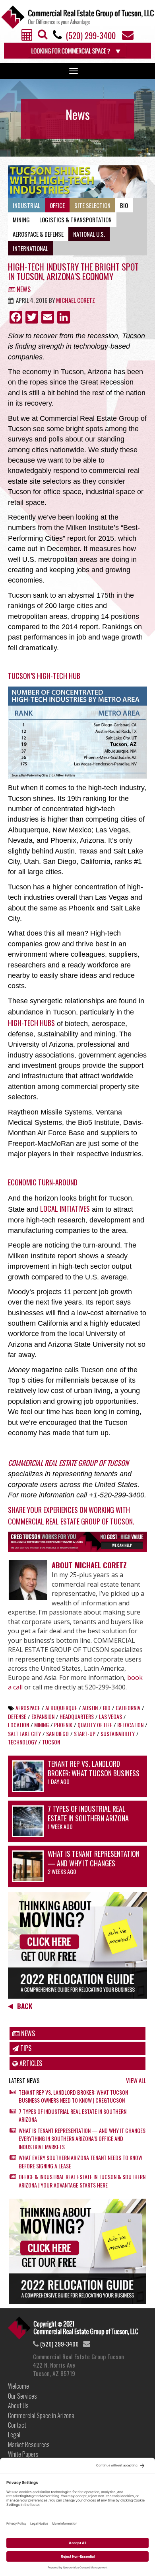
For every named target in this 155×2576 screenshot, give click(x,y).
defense (17, 1716)
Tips (25, 2048)
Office (57, 205)
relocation (130, 1725)
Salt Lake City (24, 1733)
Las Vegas (110, 1716)
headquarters (77, 1716)
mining (42, 1725)
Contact (17, 2425)
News (23, 289)
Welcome (18, 2386)
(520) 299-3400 (91, 35)
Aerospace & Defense (38, 234)
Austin (90, 1708)
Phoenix (63, 1725)
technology (22, 1742)
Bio (124, 205)
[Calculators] (27, 37)
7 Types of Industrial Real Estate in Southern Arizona (88, 1813)
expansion (43, 1716)
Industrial (26, 205)
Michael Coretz (76, 300)
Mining (21, 220)
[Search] (43, 37)
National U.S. (89, 234)
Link (73, 2328)
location (18, 1725)
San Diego (57, 1733)
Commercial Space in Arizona (41, 2415)
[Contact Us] (128, 37)
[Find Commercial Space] (77, 51)
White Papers (23, 2454)
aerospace (28, 1708)
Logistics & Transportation (76, 220)
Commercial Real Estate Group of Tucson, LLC (77, 17)
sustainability (118, 1733)
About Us (18, 2405)
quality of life (95, 1725)
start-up (85, 1733)
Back (25, 2006)
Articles (30, 2063)
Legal (14, 2435)
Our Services (22, 2396)
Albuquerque (61, 1708)
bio (107, 1708)
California (128, 1708)
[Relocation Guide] (77, 1945)
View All (136, 2081)
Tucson (51, 1742)
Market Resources (29, 2445)
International (30, 248)
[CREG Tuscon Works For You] (77, 1542)
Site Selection (92, 205)
